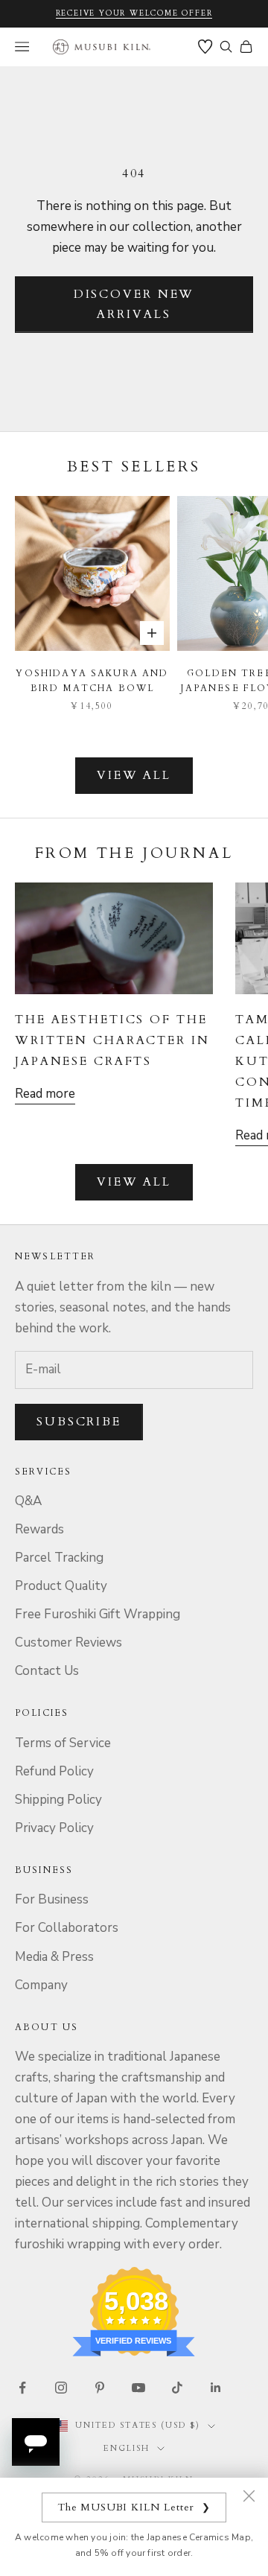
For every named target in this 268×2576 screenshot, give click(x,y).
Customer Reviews (68, 1642)
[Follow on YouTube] (138, 2388)
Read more (45, 1094)
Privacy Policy (54, 1828)
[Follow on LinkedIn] (216, 2388)
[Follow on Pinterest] (100, 2388)
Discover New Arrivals (134, 304)
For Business (52, 1899)
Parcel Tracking (59, 1558)
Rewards (39, 1529)
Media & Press (54, 1957)
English (127, 2448)
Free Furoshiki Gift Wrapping (98, 1614)
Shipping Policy (58, 1800)
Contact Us (47, 1671)
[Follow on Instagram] (61, 2388)
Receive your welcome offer (134, 13)
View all (134, 775)
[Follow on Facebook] (22, 2388)
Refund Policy (54, 1771)
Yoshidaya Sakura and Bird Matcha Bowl (92, 681)
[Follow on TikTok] (177, 2388)
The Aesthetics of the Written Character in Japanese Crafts (112, 1040)
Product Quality (61, 1586)
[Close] (249, 2496)
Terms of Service (63, 1743)
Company (41, 1985)
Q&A (28, 1501)
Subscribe (79, 1422)
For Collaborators (67, 1928)
